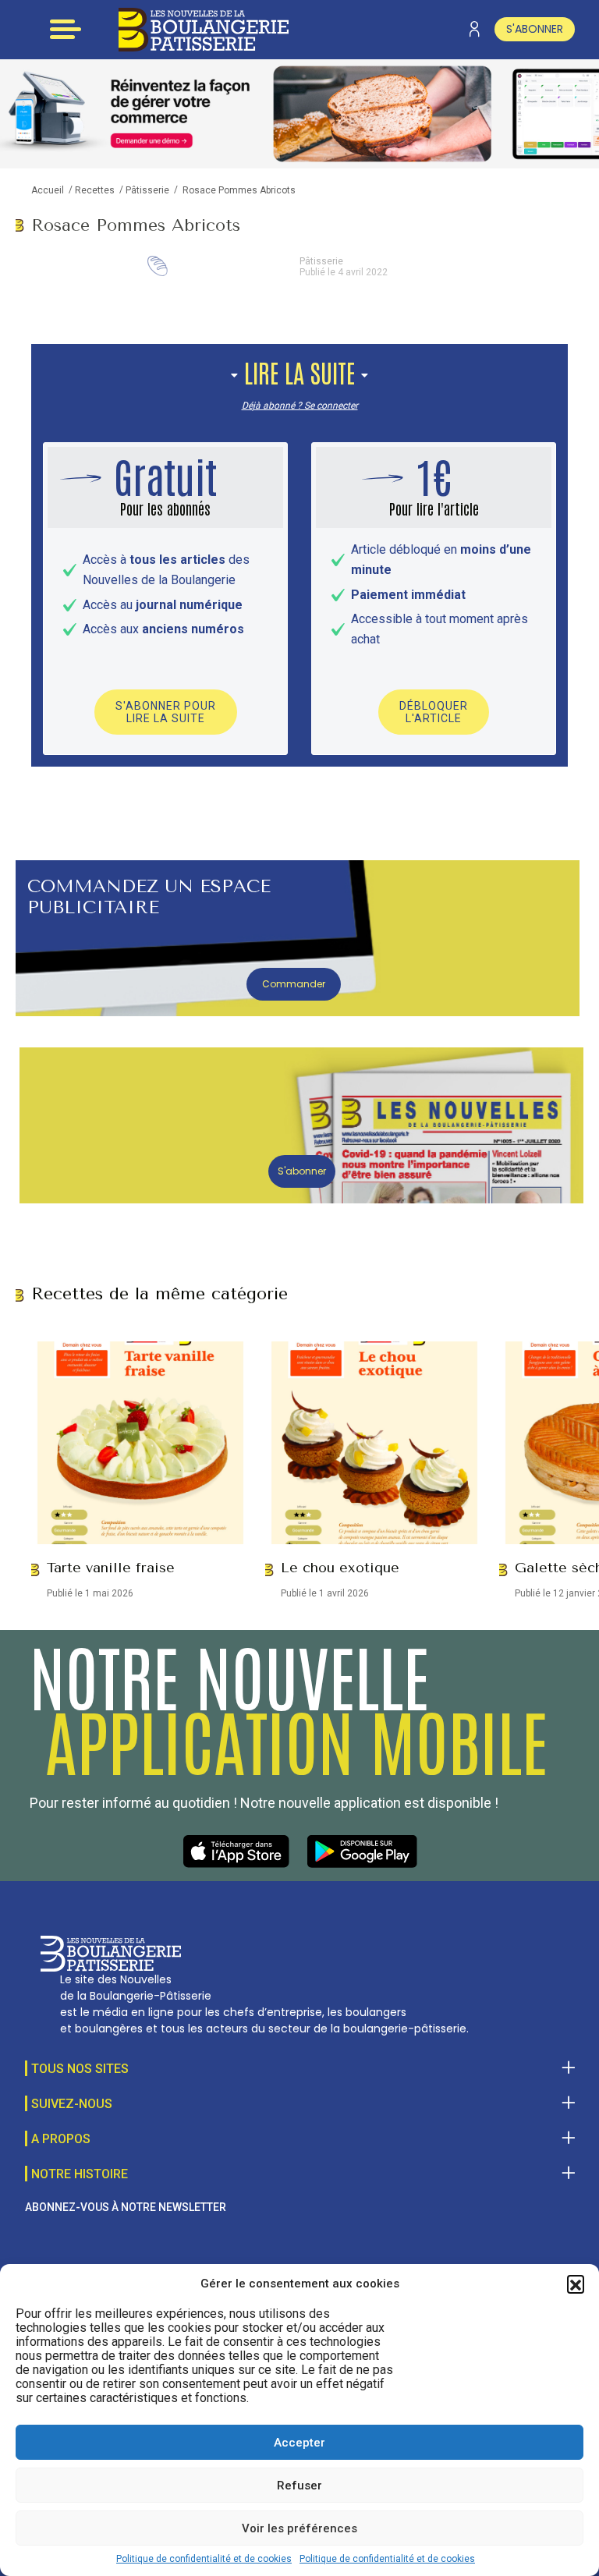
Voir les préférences (299, 2528)
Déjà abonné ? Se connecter (300, 406)
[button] (576, 2284)
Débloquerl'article (434, 712)
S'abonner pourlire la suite (166, 712)
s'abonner (535, 29)
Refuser (299, 2486)
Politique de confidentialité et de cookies (204, 2559)
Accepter (299, 2443)
